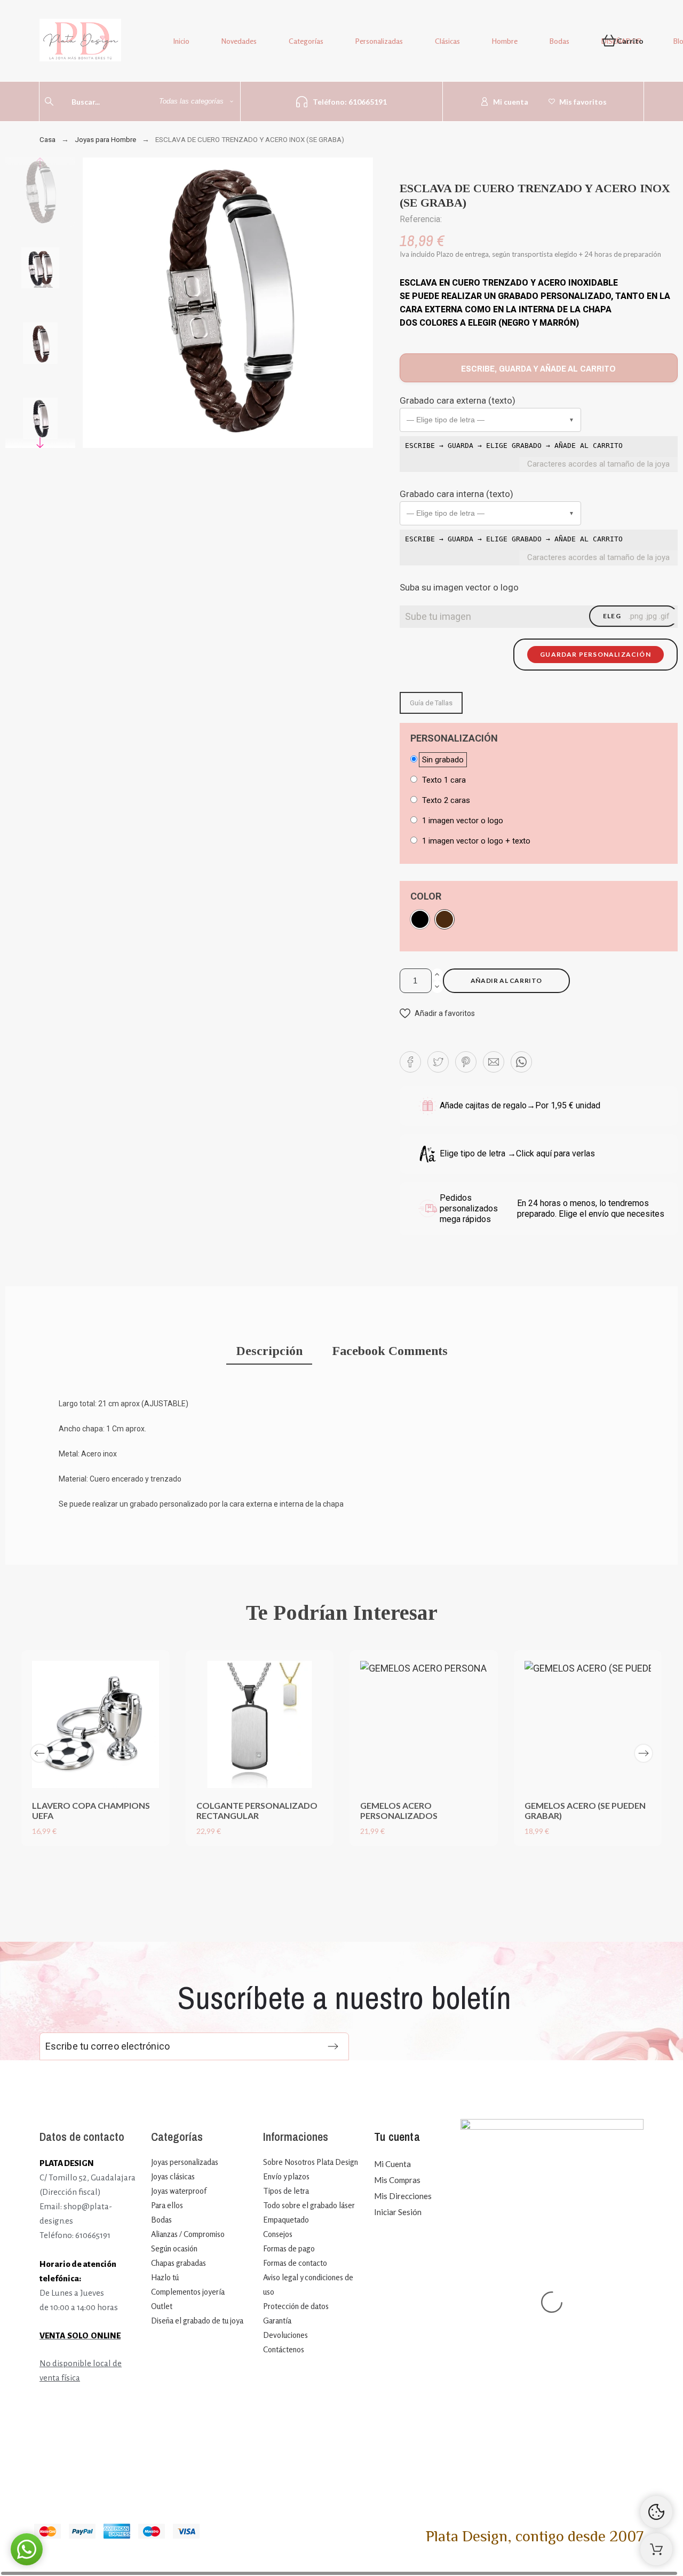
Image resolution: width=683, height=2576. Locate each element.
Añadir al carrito (506, 980)
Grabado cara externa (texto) (458, 400)
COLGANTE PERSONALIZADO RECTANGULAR (257, 1810)
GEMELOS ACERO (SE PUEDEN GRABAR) (585, 1810)
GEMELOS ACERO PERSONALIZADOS (399, 1810)
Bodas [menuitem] (559, 41)
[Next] (644, 1753)
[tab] (269, 1352)
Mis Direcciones (403, 2196)
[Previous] (39, 1753)
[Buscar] (49, 101)
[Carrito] (656, 2549)
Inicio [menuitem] (181, 41)
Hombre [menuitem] (505, 41)
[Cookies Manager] (656, 2512)
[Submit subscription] (333, 2046)
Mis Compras (397, 2180)
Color (426, 896)
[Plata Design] (80, 42)
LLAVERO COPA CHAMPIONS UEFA (91, 1810)
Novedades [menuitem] (239, 41)
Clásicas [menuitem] (447, 41)
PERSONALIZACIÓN (454, 738)
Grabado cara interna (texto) (456, 494)
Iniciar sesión (398, 2212)
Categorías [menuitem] (306, 41)
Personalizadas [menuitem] (379, 41)
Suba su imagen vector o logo (459, 587)
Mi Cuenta (392, 2164)
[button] (490, 420)
